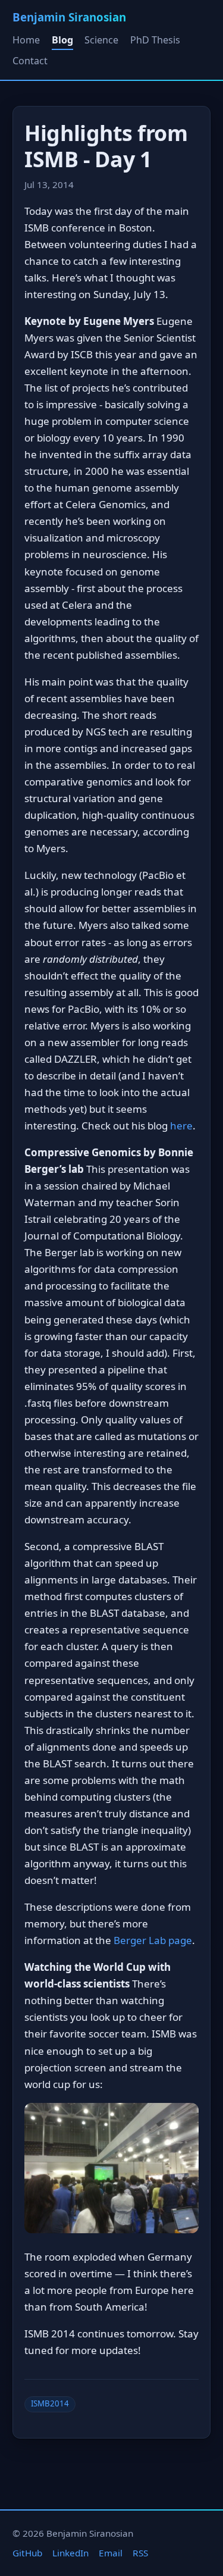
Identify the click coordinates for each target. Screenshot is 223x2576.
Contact (30, 61)
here (181, 1126)
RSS (140, 2553)
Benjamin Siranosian (69, 17)
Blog (62, 40)
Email (111, 2553)
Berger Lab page (153, 1940)
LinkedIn (70, 2553)
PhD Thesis (155, 40)
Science (101, 40)
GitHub (27, 2553)
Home (26, 40)
